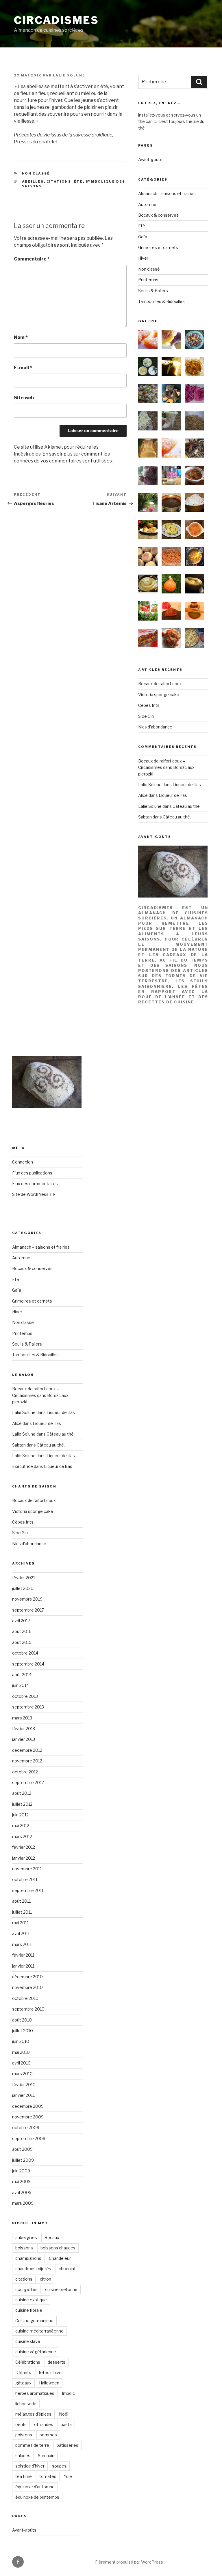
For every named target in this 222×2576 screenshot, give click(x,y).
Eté (142, 226)
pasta (66, 2424)
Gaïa (143, 237)
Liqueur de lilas (187, 785)
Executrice (23, 1466)
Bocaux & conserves (158, 215)
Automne (147, 204)
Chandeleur (60, 2258)
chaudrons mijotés (33, 2269)
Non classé (36, 173)
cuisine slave (28, 2341)
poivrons (24, 2435)
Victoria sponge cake (159, 695)
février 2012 (24, 1847)
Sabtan (145, 817)
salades (23, 2456)
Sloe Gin (146, 716)
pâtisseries (67, 2445)
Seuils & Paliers (153, 291)
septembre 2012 (28, 1782)
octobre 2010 (25, 1998)
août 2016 (22, 1631)
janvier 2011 (23, 1966)
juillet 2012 (22, 1804)
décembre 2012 (27, 1750)
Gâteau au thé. (187, 806)
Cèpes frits (149, 705)
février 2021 (24, 1578)
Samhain (46, 2456)
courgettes (26, 2289)
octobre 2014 (25, 1653)
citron (46, 2279)
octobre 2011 (25, 1879)
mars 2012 (22, 1836)
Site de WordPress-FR (34, 1194)
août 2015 (22, 1642)
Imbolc (68, 2393)
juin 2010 (21, 2041)
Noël (64, 2414)
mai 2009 (21, 2181)
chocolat (67, 2269)
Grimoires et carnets (158, 247)
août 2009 (22, 2149)
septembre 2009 (29, 2138)
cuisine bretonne (61, 2289)
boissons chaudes (58, 2248)
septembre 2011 (28, 1890)
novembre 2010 (27, 1987)
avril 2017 (21, 1621)
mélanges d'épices (33, 2414)
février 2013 (24, 1729)
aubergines (26, 2237)
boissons (24, 2248)
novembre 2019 (27, 1599)
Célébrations (28, 2362)
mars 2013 (22, 1718)
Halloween (49, 2383)
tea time (24, 2476)
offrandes (44, 2424)
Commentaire (32, 259)
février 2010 (24, 2085)
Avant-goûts (150, 159)
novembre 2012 (27, 1761)
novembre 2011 (27, 1869)
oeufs (21, 2424)
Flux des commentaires (35, 1184)
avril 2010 (21, 2063)
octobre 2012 (25, 1772)
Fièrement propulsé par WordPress (129, 2562)
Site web (24, 398)
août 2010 (22, 2020)
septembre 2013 (28, 1707)
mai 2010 (21, 2052)
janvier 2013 (24, 1739)
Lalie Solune (69, 75)
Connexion (23, 1162)
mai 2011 (20, 1923)
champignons (28, 2258)
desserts (57, 2362)
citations (59, 181)
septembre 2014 (28, 1664)
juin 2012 (20, 1815)
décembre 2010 (27, 1977)
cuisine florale (29, 2310)
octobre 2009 (26, 2128)
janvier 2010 (24, 2095)
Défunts (23, 2372)
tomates (48, 2476)
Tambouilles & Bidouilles (161, 301)
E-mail (23, 368)
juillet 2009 (23, 2160)
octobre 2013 (25, 1696)
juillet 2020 (23, 1588)
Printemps (148, 280)
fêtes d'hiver (51, 2372)
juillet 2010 (23, 2031)
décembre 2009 (28, 2106)
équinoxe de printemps (37, 2497)
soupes (59, 2466)
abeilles (33, 181)
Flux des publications (32, 1173)
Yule (68, 2476)
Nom (21, 337)
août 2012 (22, 1793)
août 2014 (22, 1675)
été (78, 181)
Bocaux (52, 2237)
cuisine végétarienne (36, 2352)
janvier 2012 (24, 1858)
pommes (48, 2435)
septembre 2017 (28, 1610)
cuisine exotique (31, 2300)
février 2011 (23, 1955)
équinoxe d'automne (35, 2487)
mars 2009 (23, 2203)
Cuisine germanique (34, 2321)
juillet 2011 (22, 1912)
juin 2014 (21, 1685)
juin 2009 (21, 2171)
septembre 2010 (28, 2009)
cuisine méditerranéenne (39, 2331)
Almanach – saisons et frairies (167, 193)
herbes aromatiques (35, 2393)
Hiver (143, 258)
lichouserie (26, 2404)
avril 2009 (22, 2192)
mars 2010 (22, 2074)
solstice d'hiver (30, 2466)
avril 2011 (21, 1933)
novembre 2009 (28, 2117)
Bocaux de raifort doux (160, 684)
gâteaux (23, 2383)
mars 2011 (22, 1944)
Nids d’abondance (155, 727)
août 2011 (21, 1901)
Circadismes (56, 20)
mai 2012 (21, 1825)
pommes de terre (32, 2445)
